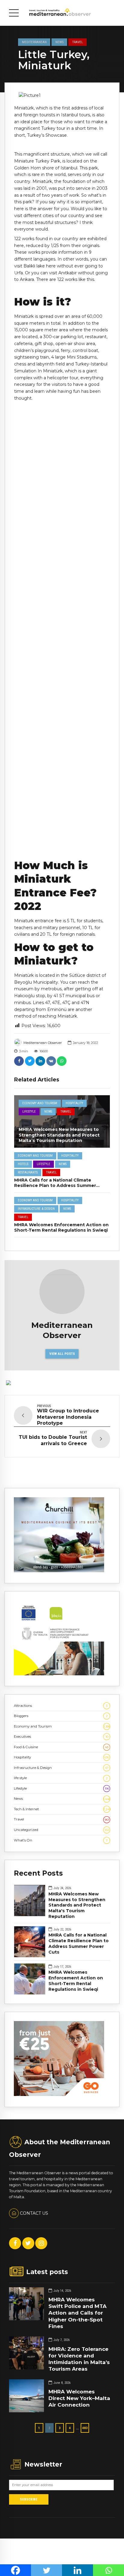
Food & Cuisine (61, 1747)
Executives (61, 1737)
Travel (78, 42)
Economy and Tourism (40, 1103)
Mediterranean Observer (43, 1043)
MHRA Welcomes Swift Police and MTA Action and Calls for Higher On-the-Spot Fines (77, 2313)
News (59, 42)
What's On (61, 1840)
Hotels (23, 1164)
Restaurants (28, 1172)
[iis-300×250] (59, 1674)
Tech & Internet (62, 1809)
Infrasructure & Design (36, 1209)
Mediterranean (34, 42)
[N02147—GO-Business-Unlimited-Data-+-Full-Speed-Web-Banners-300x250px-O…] (59, 2095)
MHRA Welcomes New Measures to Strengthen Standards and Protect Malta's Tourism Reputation (77, 1905)
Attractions (61, 1706)
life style (61, 1778)
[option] (62, 95)
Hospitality (74, 1103)
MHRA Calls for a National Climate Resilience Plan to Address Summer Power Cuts (55, 1185)
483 (85, 2428)
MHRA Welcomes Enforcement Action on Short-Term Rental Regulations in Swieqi (61, 1227)
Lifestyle (29, 1112)
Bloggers (61, 1716)
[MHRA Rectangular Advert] (59, 1571)
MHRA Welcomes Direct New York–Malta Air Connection (79, 2398)
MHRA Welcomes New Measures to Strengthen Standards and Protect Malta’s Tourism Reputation (59, 1135)
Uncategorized (62, 1830)
